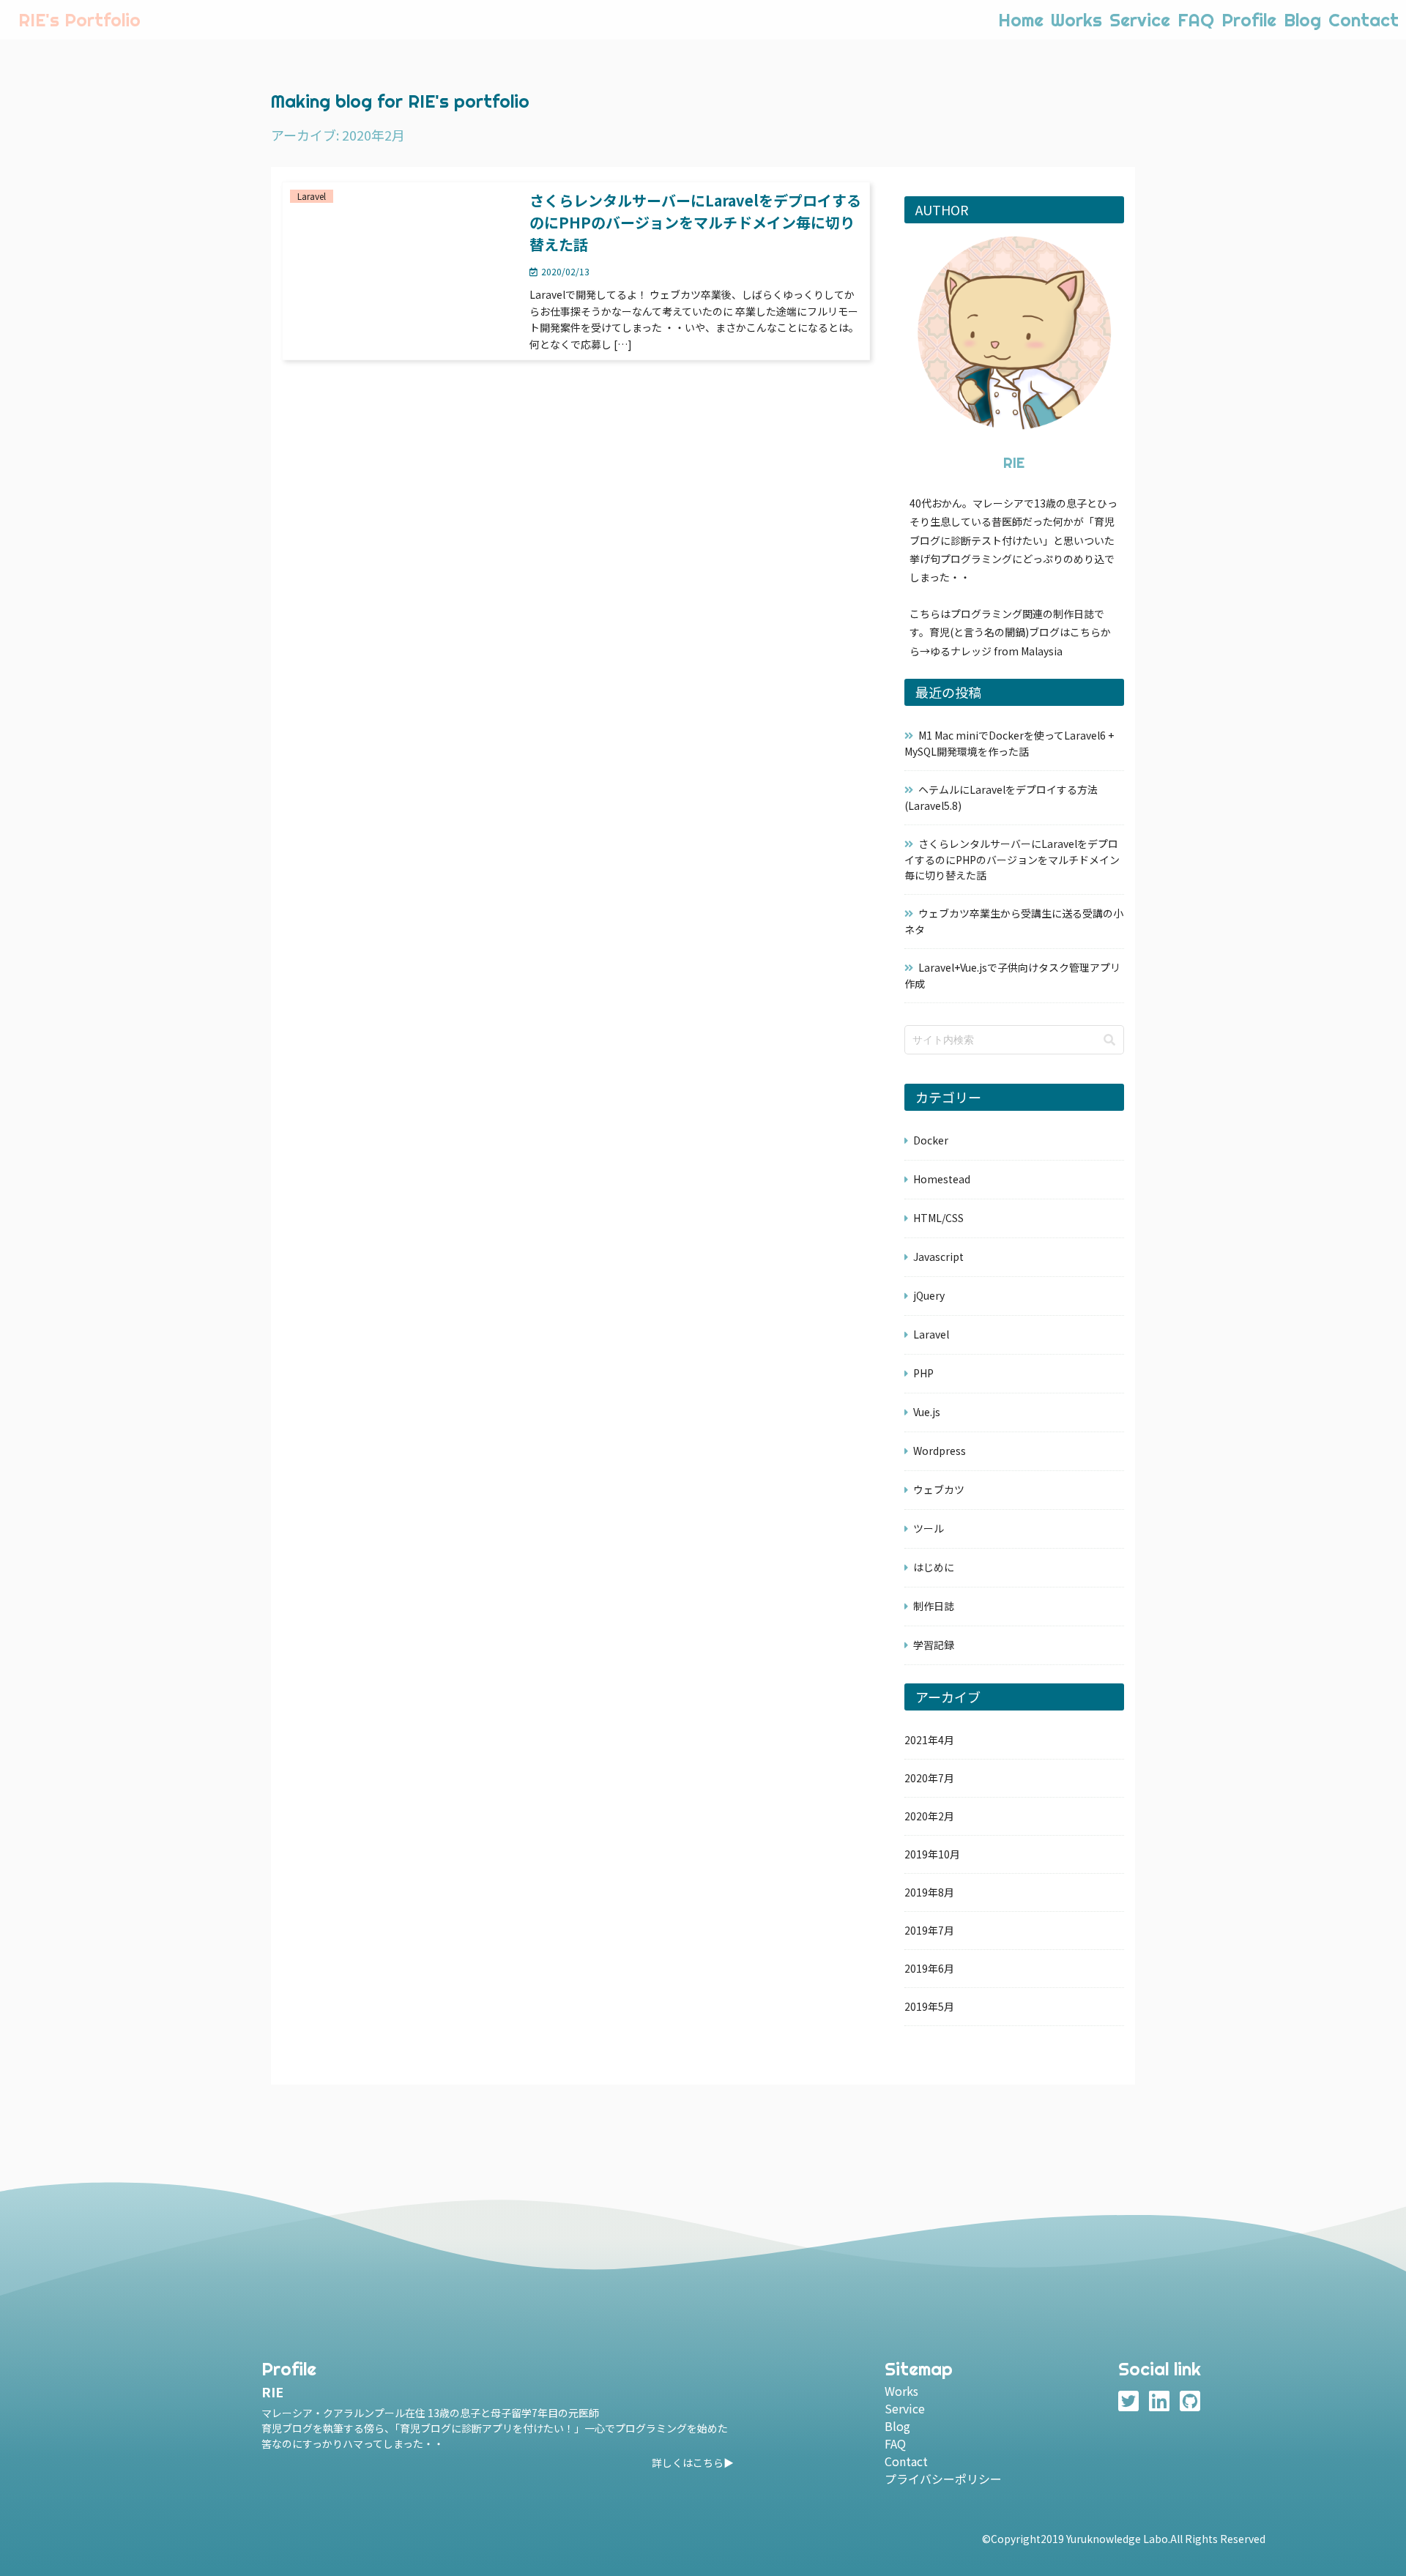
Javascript (938, 1257)
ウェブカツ (939, 1489)
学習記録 (934, 1645)
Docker (931, 1140)
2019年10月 (932, 1854)
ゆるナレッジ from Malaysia (996, 651)
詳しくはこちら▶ (693, 2463)
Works (1076, 20)
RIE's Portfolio (79, 20)
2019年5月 (929, 2006)
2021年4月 (929, 1740)
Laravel (931, 1334)
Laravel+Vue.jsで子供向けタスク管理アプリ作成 (1012, 975)
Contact (1364, 20)
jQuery (929, 1295)
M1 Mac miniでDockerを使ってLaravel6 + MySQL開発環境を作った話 (1009, 743)
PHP (923, 1373)
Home (1021, 20)
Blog (1302, 20)
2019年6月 (929, 1968)
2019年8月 (929, 1892)
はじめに (934, 1567)
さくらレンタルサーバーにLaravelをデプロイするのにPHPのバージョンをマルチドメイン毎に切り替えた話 (1012, 859)
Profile (1249, 20)
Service (1140, 20)
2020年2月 (929, 1816)
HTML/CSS (938, 1218)
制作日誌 (934, 1606)
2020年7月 (929, 1778)
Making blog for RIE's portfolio (400, 101)
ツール (929, 1528)
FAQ (1196, 20)
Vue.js (927, 1412)
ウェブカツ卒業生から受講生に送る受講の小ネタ (1014, 921)
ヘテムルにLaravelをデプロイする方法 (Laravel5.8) (1001, 797)
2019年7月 (929, 1930)
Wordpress (940, 1451)
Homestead (942, 1179)
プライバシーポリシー (943, 2479)
